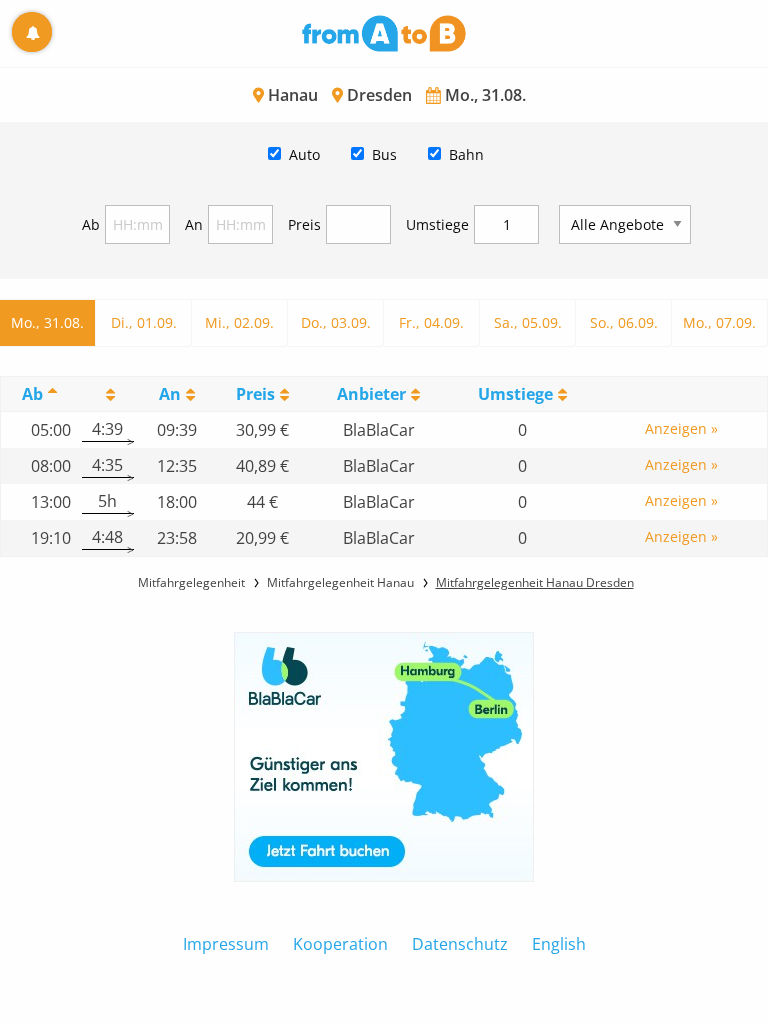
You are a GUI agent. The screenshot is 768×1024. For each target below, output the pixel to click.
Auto (304, 154)
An (194, 224)
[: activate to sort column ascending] (107, 393)
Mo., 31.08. (47, 322)
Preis (304, 224)
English (559, 944)
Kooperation (340, 944)
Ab (91, 224)
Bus (384, 154)
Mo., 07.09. (719, 322)
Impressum (226, 944)
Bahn (466, 154)
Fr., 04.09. (431, 322)
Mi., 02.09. (239, 322)
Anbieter (371, 394)
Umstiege (437, 224)
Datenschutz (460, 944)
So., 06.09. (624, 322)
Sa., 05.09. (528, 322)
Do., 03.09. (336, 322)
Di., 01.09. (144, 322)
